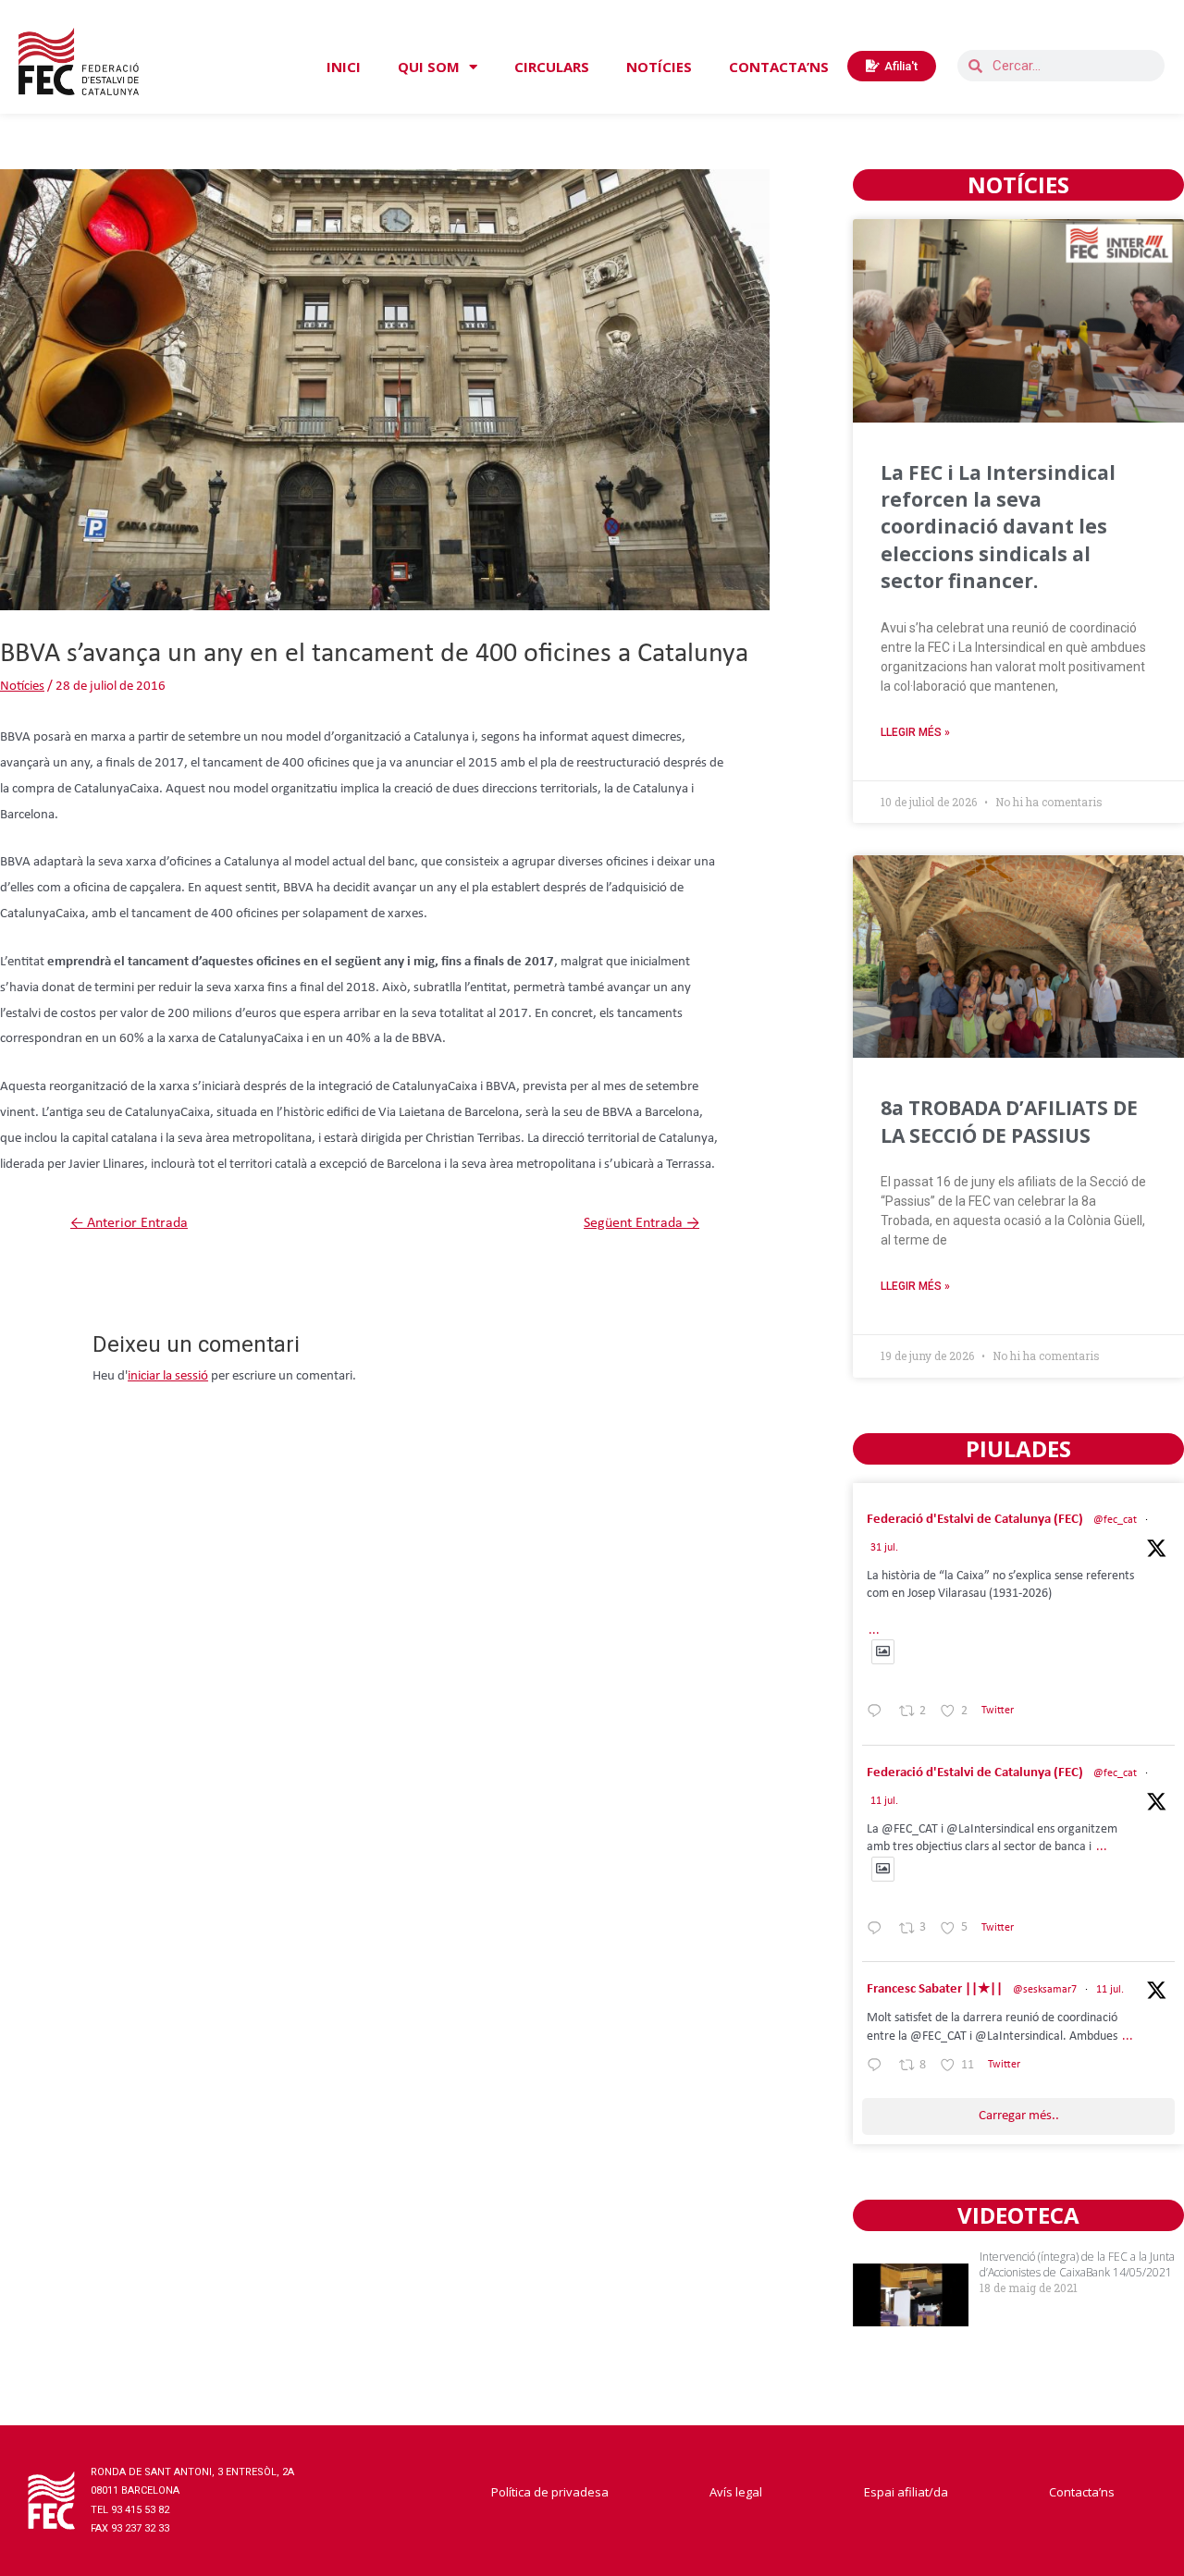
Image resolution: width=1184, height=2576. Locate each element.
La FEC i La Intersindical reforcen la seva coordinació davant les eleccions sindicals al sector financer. (998, 527)
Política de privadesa (550, 2492)
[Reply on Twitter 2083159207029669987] (878, 1715)
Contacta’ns (1082, 2492)
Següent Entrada (641, 1223)
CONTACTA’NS (779, 67)
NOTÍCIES (659, 67)
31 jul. (884, 1548)
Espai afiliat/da (906, 2492)
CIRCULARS (552, 67)
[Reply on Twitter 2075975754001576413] (878, 1932)
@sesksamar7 (1045, 1990)
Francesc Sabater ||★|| (935, 1989)
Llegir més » (915, 732)
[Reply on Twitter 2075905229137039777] (878, 2068)
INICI (344, 67)
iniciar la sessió (168, 1376)
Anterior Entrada (129, 1223)
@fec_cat (1115, 1520)
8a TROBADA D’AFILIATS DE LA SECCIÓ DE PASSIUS (1009, 1121)
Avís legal (736, 2492)
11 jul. (884, 1801)
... (874, 1631)
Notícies (22, 687)
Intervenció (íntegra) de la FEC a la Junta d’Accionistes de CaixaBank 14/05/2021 (1077, 2264)
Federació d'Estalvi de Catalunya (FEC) (975, 1520)
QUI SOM (429, 67)
